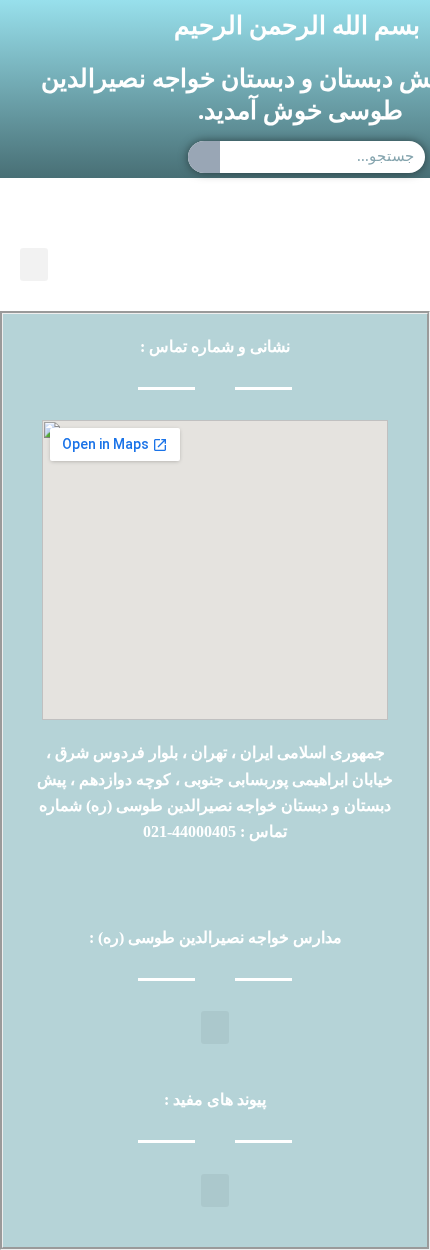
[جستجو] (204, 157)
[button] (34, 264)
